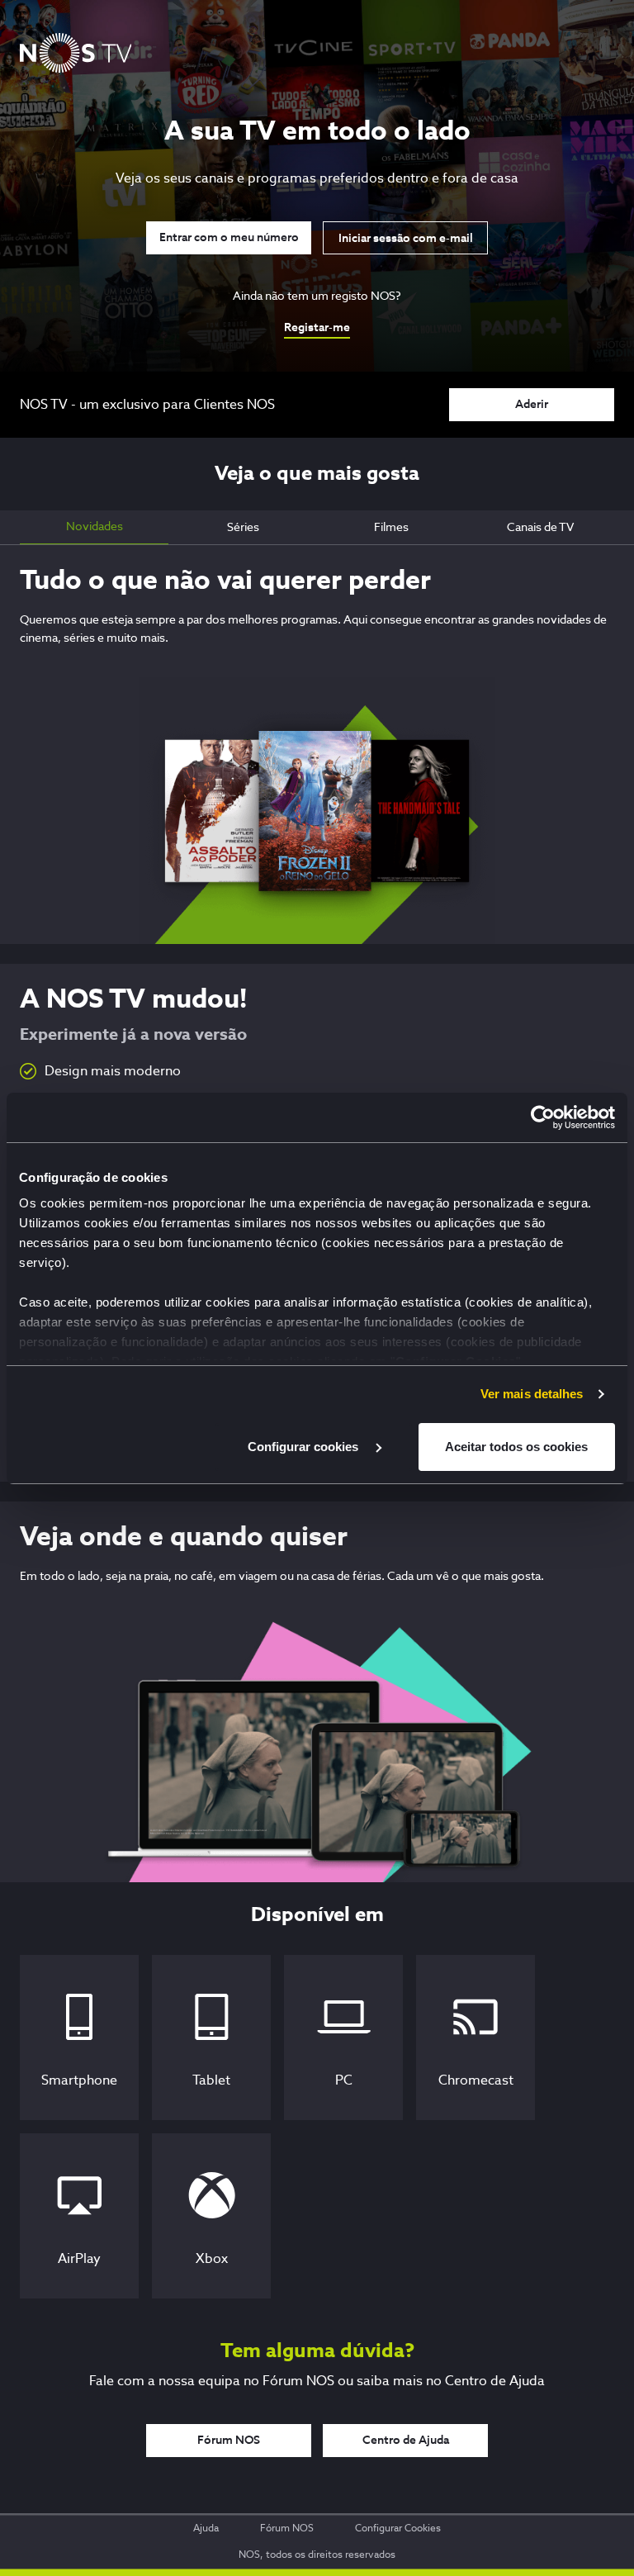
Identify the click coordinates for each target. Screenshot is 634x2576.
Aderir (532, 405)
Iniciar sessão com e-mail (406, 239)
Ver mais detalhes (532, 1394)
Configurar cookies (305, 1447)
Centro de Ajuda (406, 2441)
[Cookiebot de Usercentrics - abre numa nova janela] (543, 1117)
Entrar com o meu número (229, 238)
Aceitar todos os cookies (516, 1447)
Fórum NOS (229, 2441)
